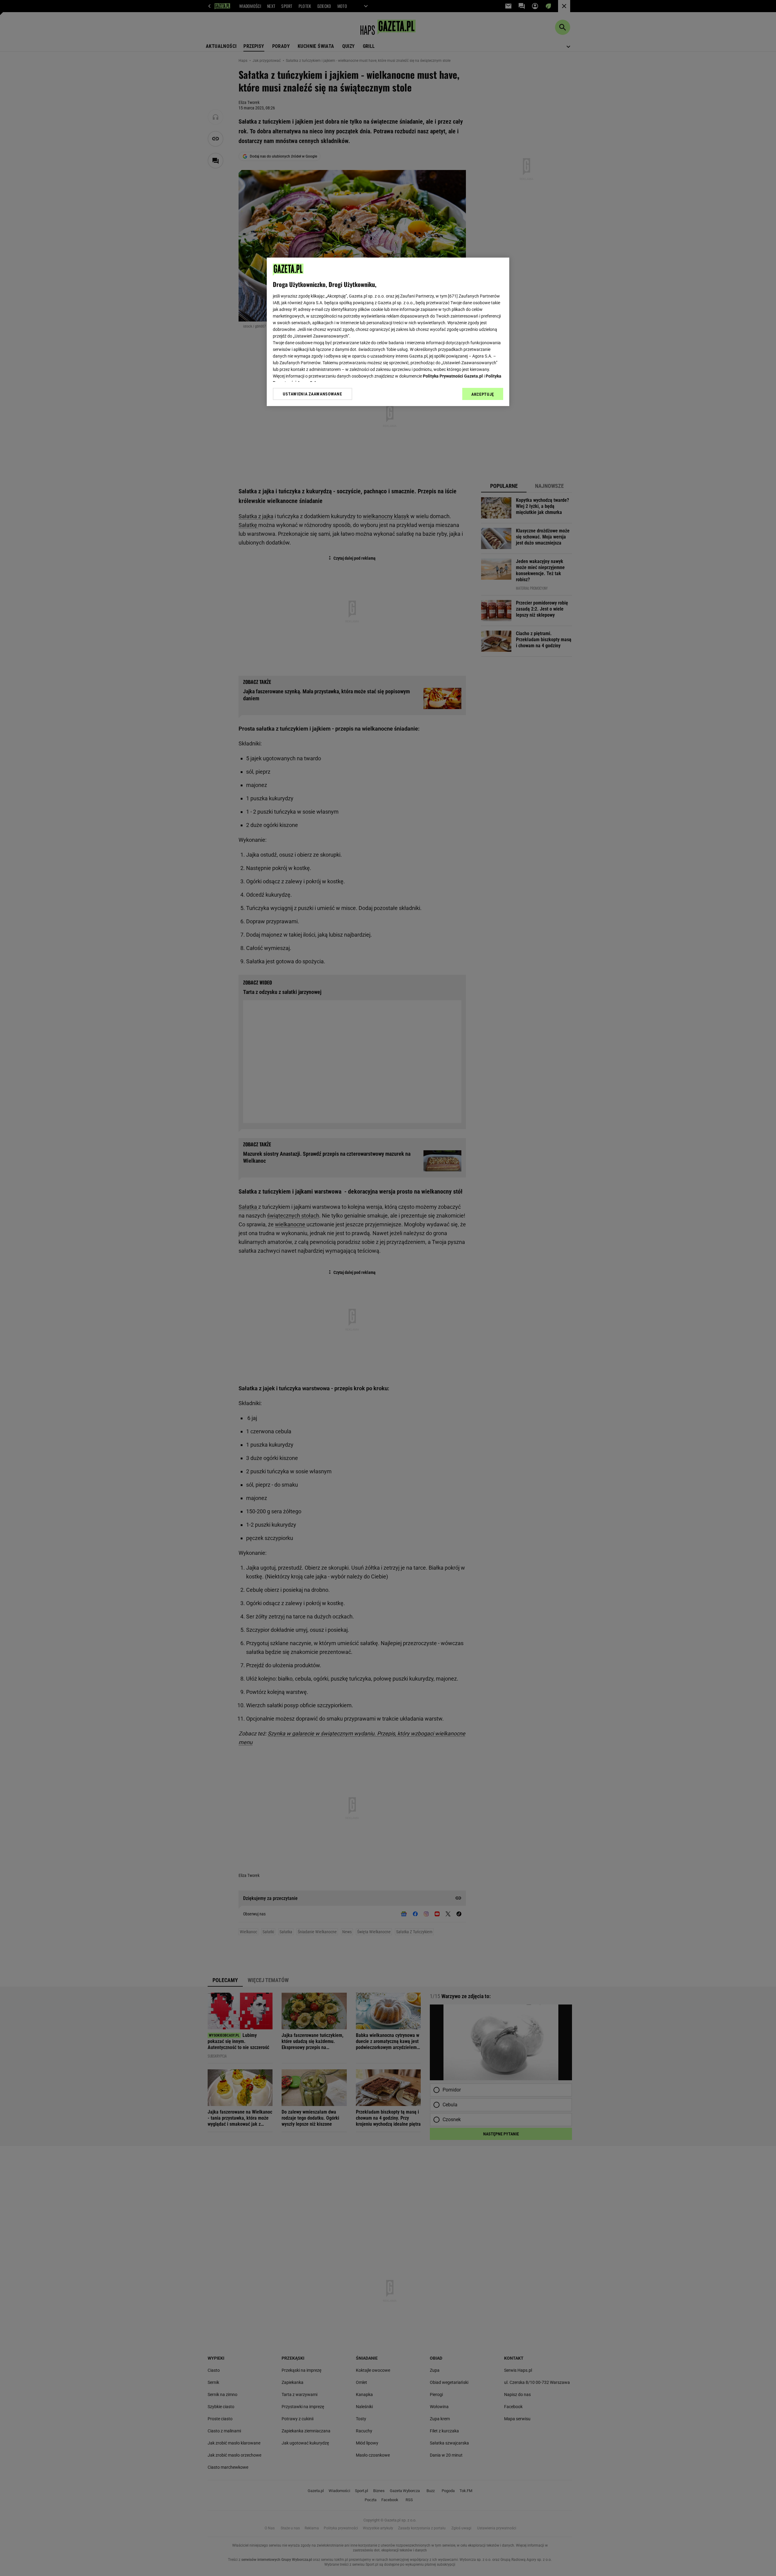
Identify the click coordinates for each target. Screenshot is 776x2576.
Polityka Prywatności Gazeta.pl (453, 376)
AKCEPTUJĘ (483, 394)
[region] (388, 332)
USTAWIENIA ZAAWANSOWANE (312, 394)
